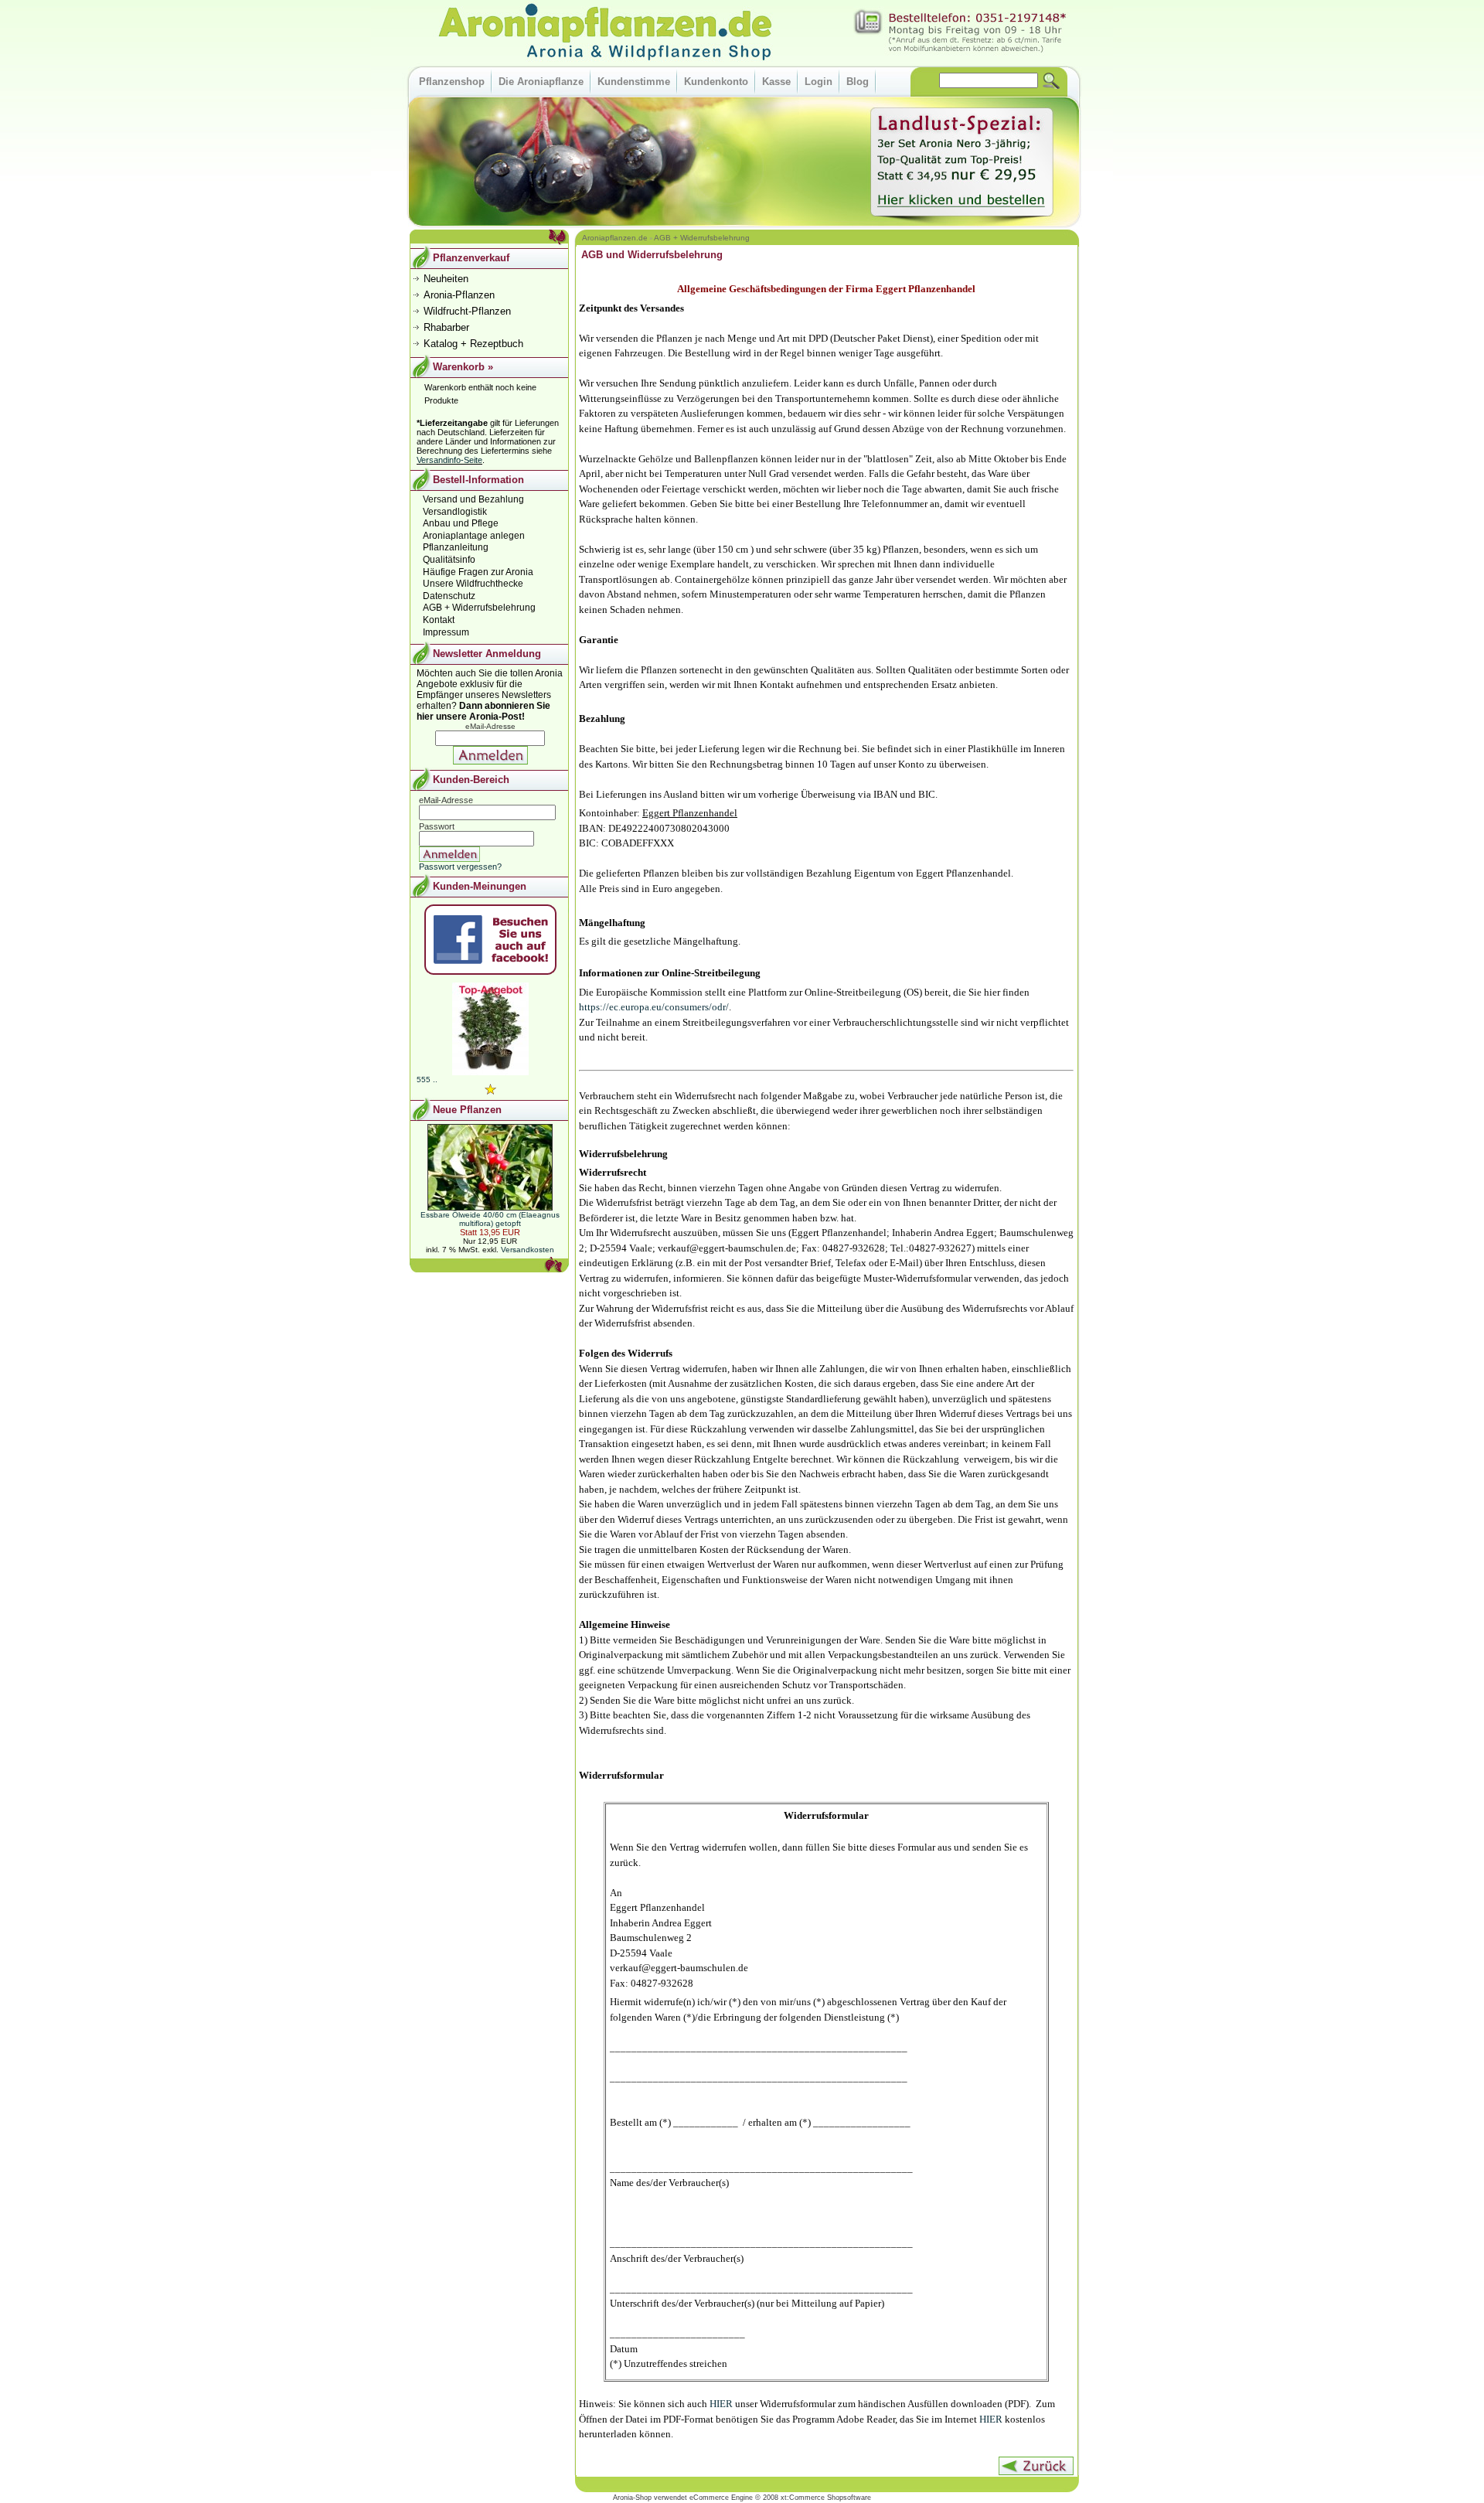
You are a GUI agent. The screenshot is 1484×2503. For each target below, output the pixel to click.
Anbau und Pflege (461, 523)
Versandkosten (528, 1250)
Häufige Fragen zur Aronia (478, 572)
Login (819, 82)
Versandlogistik (455, 512)
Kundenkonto (716, 82)
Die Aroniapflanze (541, 82)
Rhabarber (446, 327)
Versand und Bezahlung (473, 499)
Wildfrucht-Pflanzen (467, 311)
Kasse (776, 82)
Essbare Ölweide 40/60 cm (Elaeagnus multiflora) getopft (490, 1219)
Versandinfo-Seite (449, 460)
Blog (858, 82)
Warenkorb (459, 367)
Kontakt (439, 620)
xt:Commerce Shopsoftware (826, 2498)
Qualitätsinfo (449, 560)
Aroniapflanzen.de (615, 238)
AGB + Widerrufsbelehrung (702, 238)
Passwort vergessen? (460, 867)
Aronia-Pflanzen (459, 295)
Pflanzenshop (452, 82)
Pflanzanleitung (456, 547)
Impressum (446, 632)
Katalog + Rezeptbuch (473, 344)
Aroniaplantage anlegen (474, 536)
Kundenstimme (634, 82)
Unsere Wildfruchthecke (473, 584)
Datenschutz (449, 596)
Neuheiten (446, 279)
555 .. (427, 1080)
